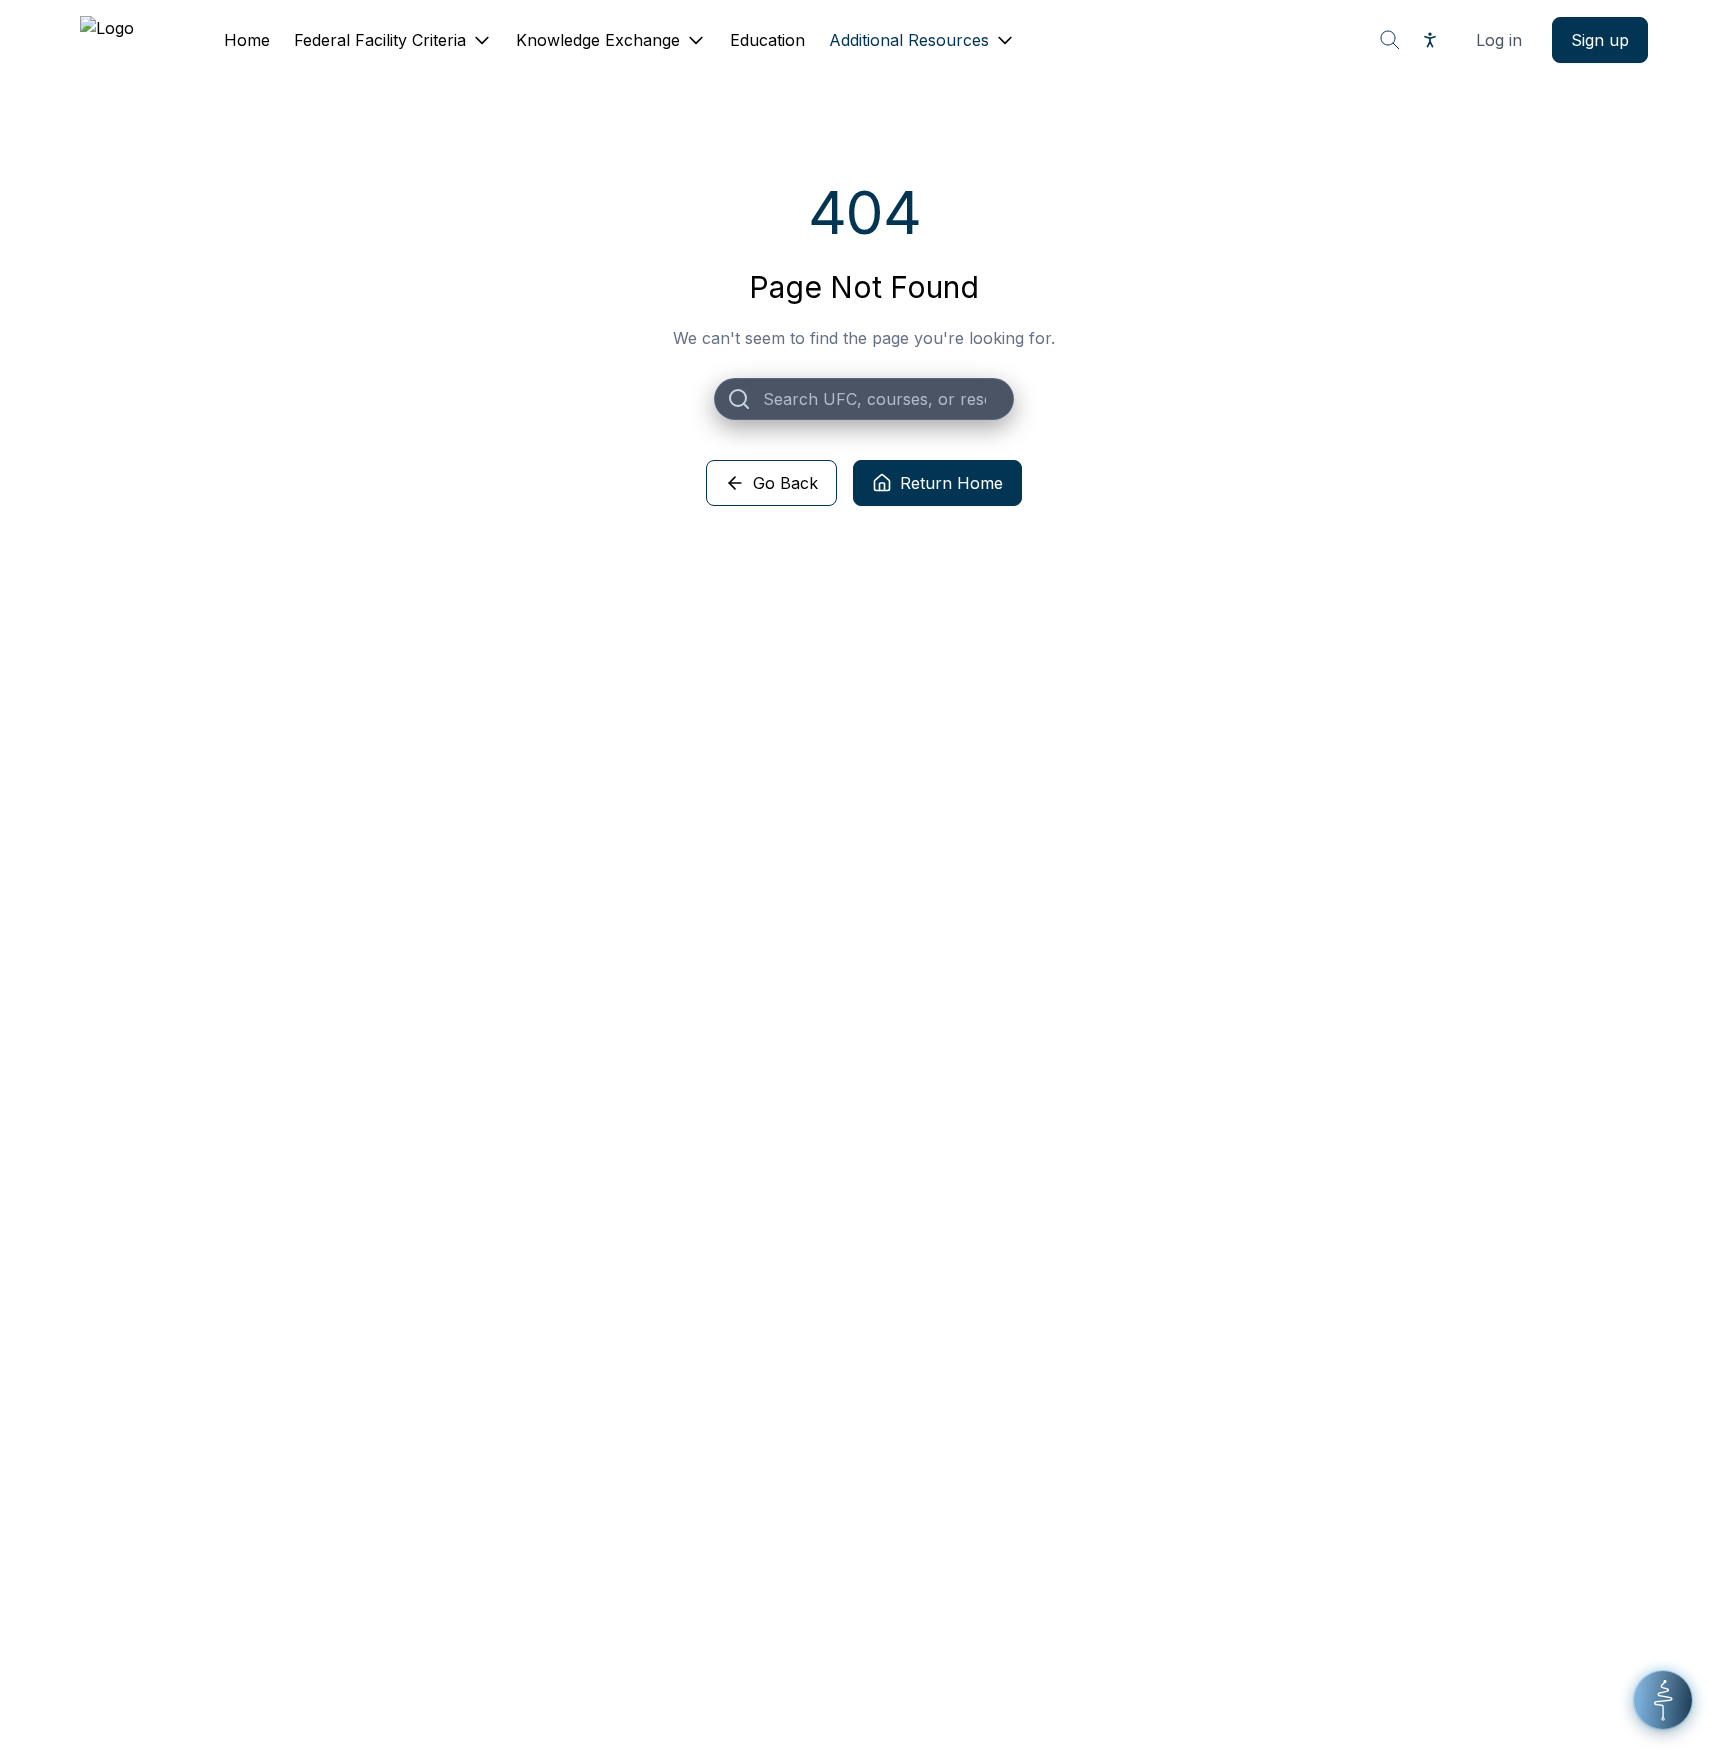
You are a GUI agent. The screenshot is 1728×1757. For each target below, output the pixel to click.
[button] (1663, 1700)
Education (767, 40)
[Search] (1390, 40)
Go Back (785, 483)
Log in (1499, 40)
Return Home (951, 483)
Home (247, 40)
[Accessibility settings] (1430, 40)
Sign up (1600, 40)
